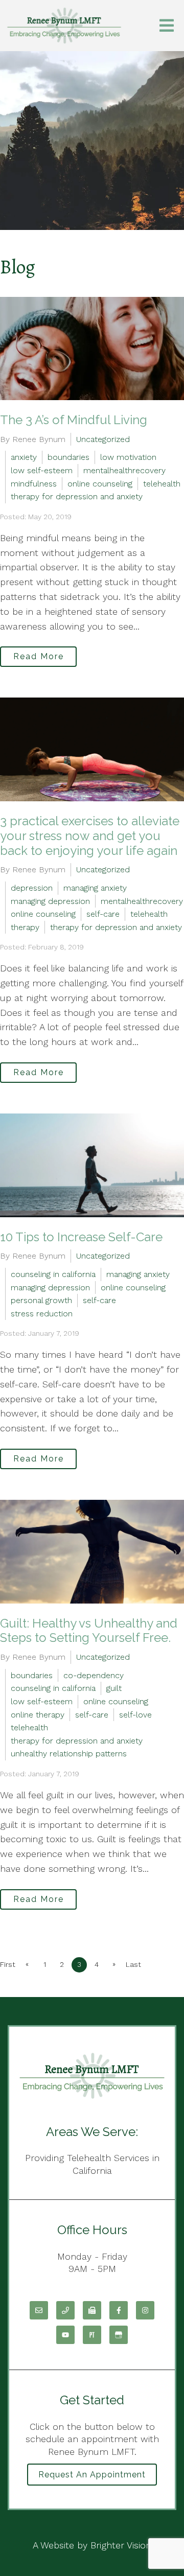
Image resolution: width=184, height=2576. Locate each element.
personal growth (41, 1300)
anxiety (24, 457)
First (8, 1964)
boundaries (68, 457)
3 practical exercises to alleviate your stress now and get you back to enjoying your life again (90, 836)
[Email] (39, 2310)
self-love (135, 1715)
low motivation (128, 457)
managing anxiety (95, 888)
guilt (114, 1688)
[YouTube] (65, 2335)
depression (32, 888)
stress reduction (42, 1314)
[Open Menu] (167, 26)
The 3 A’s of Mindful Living (75, 420)
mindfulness (34, 484)
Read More (39, 656)
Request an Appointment (92, 2475)
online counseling (100, 484)
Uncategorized (103, 439)
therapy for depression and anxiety (77, 496)
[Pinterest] (92, 2335)
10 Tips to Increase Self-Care (81, 1237)
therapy (25, 927)
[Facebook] (119, 2310)
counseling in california (53, 1274)
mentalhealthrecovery (124, 470)
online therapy (38, 1715)
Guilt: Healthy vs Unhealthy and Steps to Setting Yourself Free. (89, 1631)
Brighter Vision (121, 2545)
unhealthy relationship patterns (69, 1754)
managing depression (50, 901)
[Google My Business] (119, 2335)
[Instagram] (145, 2310)
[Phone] (65, 2310)
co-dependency (94, 1675)
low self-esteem (42, 470)
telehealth (162, 484)
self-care (103, 914)
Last (133, 1964)
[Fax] (92, 2310)
